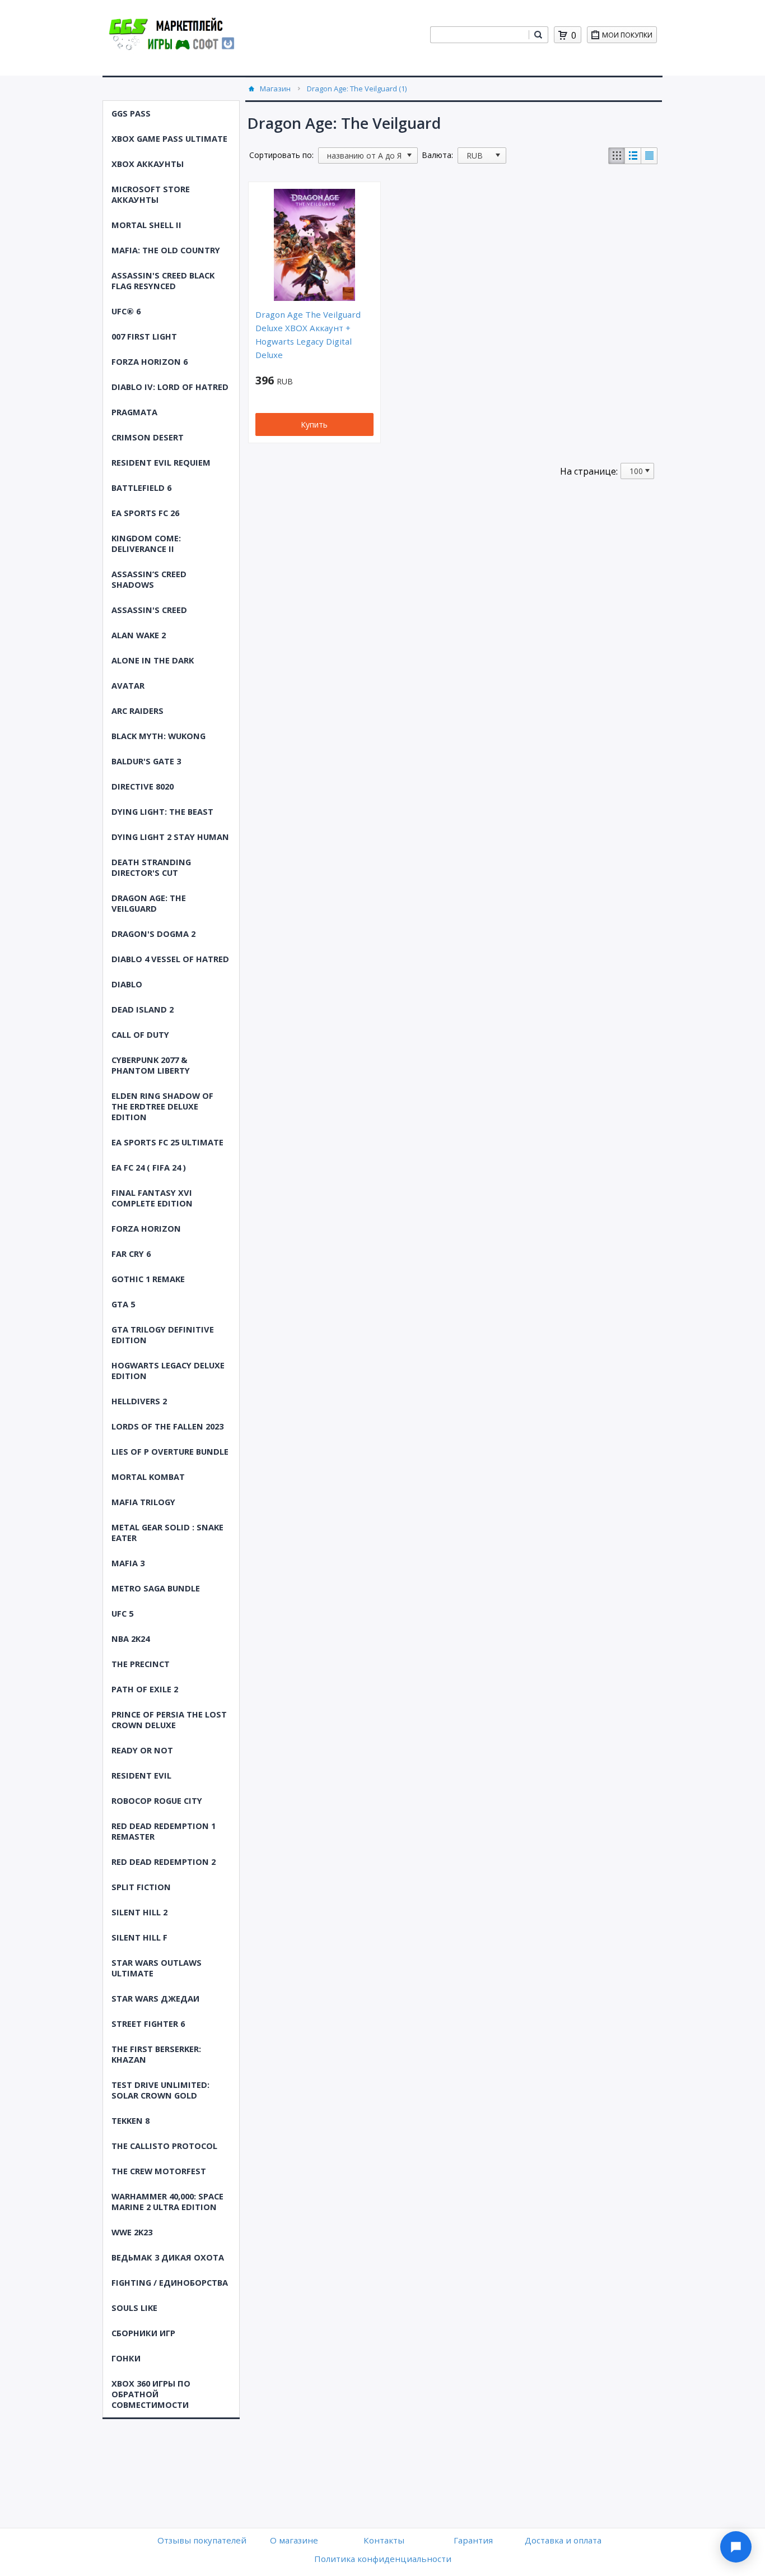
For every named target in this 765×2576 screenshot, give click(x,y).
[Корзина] (563, 35)
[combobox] (479, 35)
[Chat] (736, 2547)
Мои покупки (627, 35)
